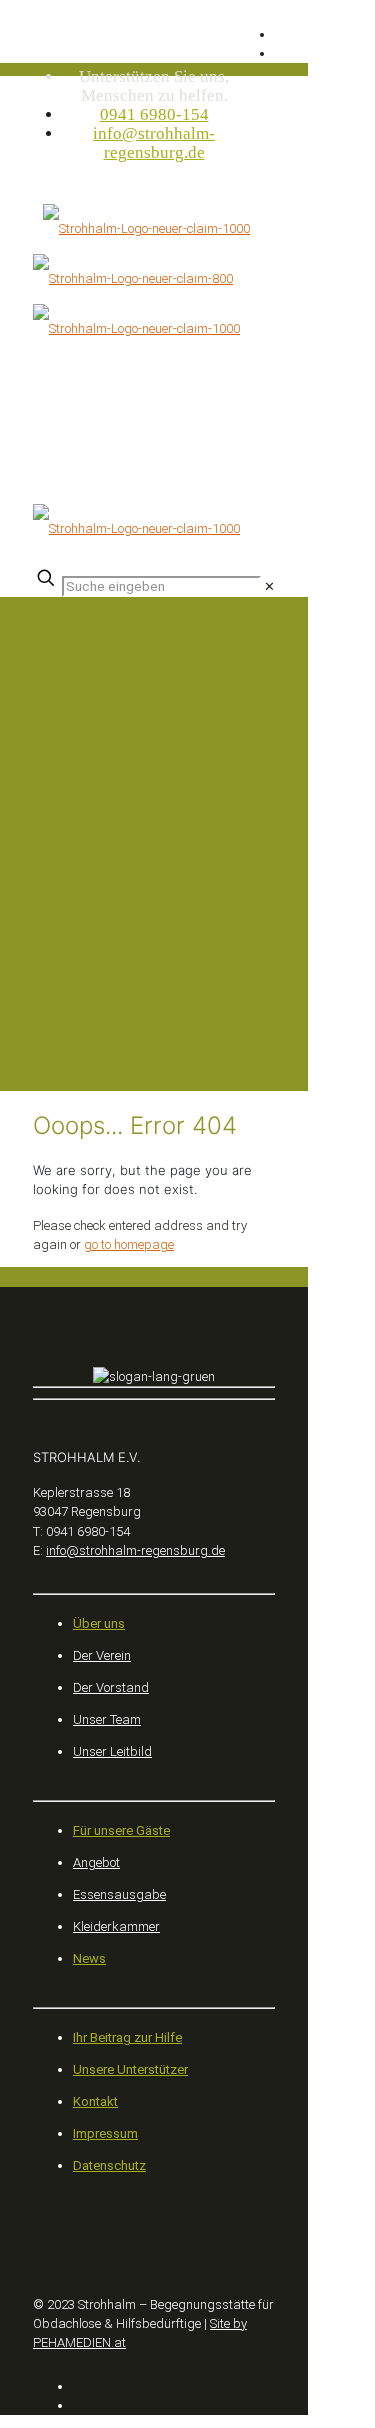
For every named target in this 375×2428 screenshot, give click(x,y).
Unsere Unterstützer (130, 2069)
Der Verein (102, 1655)
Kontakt (95, 2101)
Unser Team (107, 1719)
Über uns (99, 1623)
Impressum (105, 2133)
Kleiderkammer (116, 1926)
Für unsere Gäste (121, 1830)
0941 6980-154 (154, 114)
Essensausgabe (119, 1894)
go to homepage (129, 1244)
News (89, 1958)
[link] (269, 586)
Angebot (96, 1862)
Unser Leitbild (112, 1751)
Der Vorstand (111, 1687)
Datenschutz (109, 2165)
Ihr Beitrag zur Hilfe (127, 2037)
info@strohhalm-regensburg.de (154, 143)
